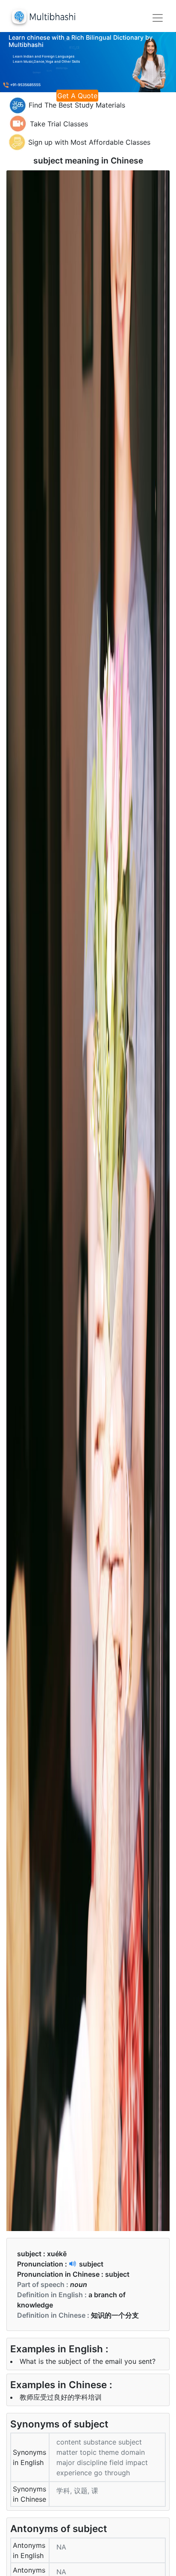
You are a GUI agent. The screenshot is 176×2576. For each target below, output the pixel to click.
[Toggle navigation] (158, 18)
